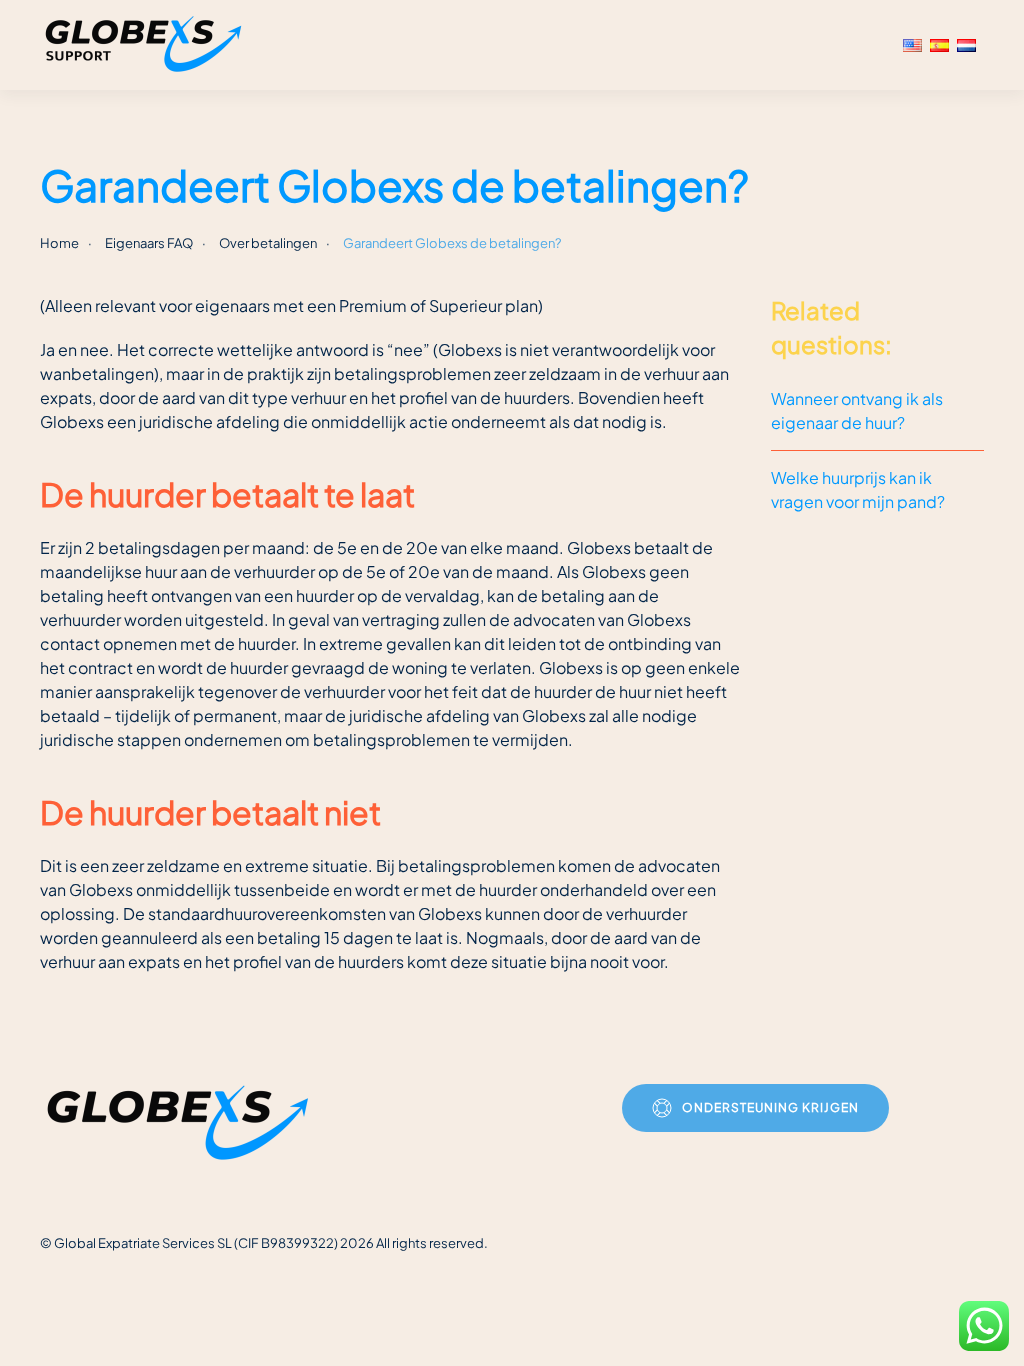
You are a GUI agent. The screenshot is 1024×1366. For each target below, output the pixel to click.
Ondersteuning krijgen (770, 1107)
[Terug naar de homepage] (146, 45)
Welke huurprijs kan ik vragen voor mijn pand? (858, 489)
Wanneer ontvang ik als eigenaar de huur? (857, 410)
